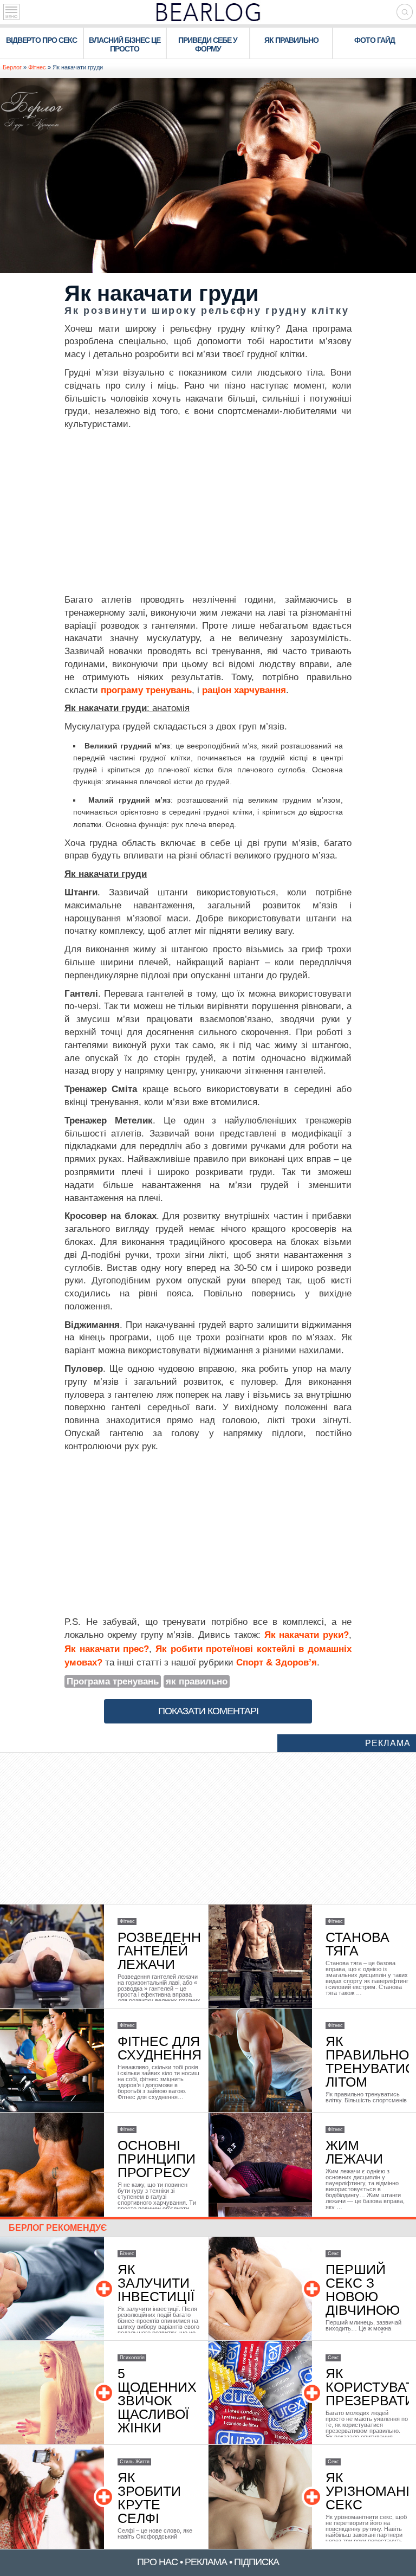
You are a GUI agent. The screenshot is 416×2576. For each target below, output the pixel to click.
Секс (333, 2254)
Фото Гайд (375, 40)
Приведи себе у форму (208, 44)
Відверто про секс (41, 40)
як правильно (197, 1681)
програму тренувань (146, 690)
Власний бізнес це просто (125, 44)
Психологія (132, 2358)
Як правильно (291, 40)
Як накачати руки (304, 1635)
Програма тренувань (113, 1681)
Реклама (388, 1743)
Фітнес (37, 67)
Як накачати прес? (107, 1649)
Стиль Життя (135, 2462)
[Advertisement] (208, 512)
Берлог (12, 67)
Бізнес (127, 2254)
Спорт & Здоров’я (277, 1663)
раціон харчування (244, 690)
